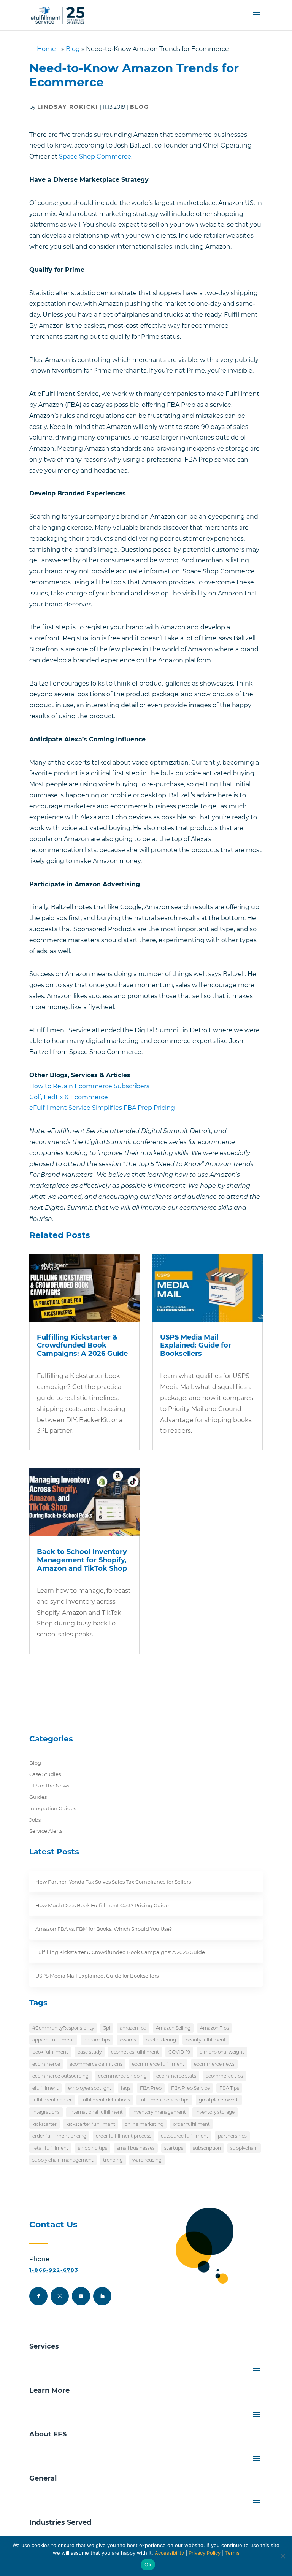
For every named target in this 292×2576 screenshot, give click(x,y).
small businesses (136, 2148)
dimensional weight (222, 2052)
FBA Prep (151, 2088)
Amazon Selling (173, 2028)
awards (128, 2040)
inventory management (159, 2112)
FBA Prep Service (190, 2088)
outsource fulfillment (185, 2136)
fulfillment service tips (164, 2100)
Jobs (35, 1820)
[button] (257, 20)
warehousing (147, 2160)
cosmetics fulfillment (135, 2052)
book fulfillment (50, 2052)
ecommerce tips (224, 2076)
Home (46, 49)
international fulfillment (96, 2112)
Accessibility (169, 2553)
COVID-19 (179, 2052)
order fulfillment (191, 2124)
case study (90, 2052)
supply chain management (63, 2160)
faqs (126, 2088)
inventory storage (215, 2112)
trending (113, 2160)
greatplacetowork (219, 2100)
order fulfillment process (124, 2136)
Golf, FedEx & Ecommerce (69, 1097)
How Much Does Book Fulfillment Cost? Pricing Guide (102, 1905)
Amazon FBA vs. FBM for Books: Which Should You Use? (104, 1929)
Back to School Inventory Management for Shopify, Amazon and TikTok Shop (82, 1560)
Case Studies (45, 1774)
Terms (232, 2553)
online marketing (144, 2124)
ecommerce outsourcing (60, 2076)
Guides (38, 1797)
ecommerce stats (176, 2076)
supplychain (244, 2148)
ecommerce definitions (96, 2064)
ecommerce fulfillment (158, 2064)
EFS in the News (49, 1786)
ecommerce (46, 2064)
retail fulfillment (50, 2148)
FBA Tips (229, 2088)
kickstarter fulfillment (91, 2124)
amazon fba (133, 2028)
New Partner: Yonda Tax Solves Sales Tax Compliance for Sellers (113, 1882)
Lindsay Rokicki (68, 107)
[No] (282, 2556)
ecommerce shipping (122, 2076)
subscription (207, 2148)
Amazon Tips (214, 2028)
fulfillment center (52, 2100)
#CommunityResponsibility (63, 2028)
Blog (73, 49)
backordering (161, 2040)
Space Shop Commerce (95, 156)
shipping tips (93, 2148)
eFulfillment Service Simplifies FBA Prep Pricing (102, 1108)
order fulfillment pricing (59, 2136)
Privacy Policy (205, 2553)
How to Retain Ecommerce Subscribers (89, 1086)
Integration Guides (53, 1808)
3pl (107, 2028)
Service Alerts (46, 1831)
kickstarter (44, 2124)
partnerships (232, 2136)
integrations (46, 2112)
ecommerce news (214, 2064)
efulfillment (45, 2088)
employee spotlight (90, 2088)
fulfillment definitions (106, 2100)
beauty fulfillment (206, 2040)
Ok (148, 2565)
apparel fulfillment (53, 2040)
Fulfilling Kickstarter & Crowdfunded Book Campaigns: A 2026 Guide (82, 1345)
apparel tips (97, 2040)
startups (174, 2148)
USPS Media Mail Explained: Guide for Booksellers (196, 1345)
